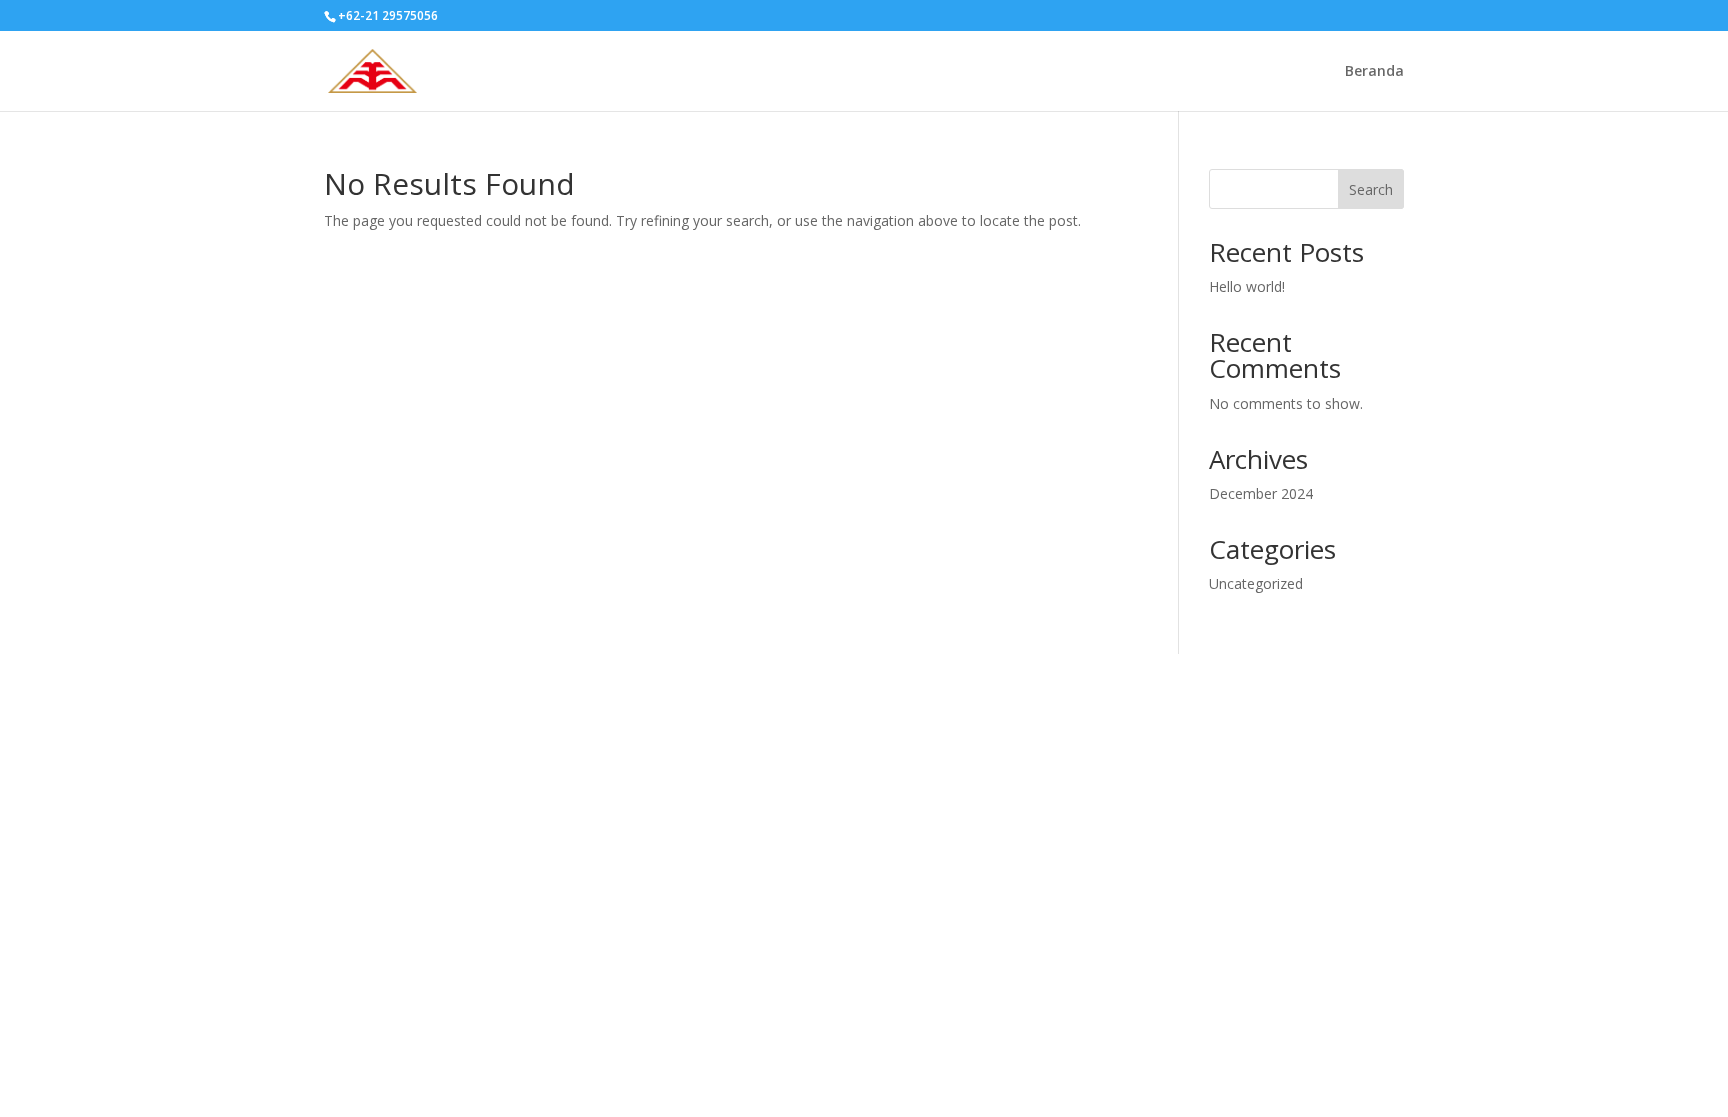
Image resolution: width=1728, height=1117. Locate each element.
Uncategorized (1256, 583)
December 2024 (1261, 493)
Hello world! (1247, 286)
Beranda (1374, 72)
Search (1371, 189)
